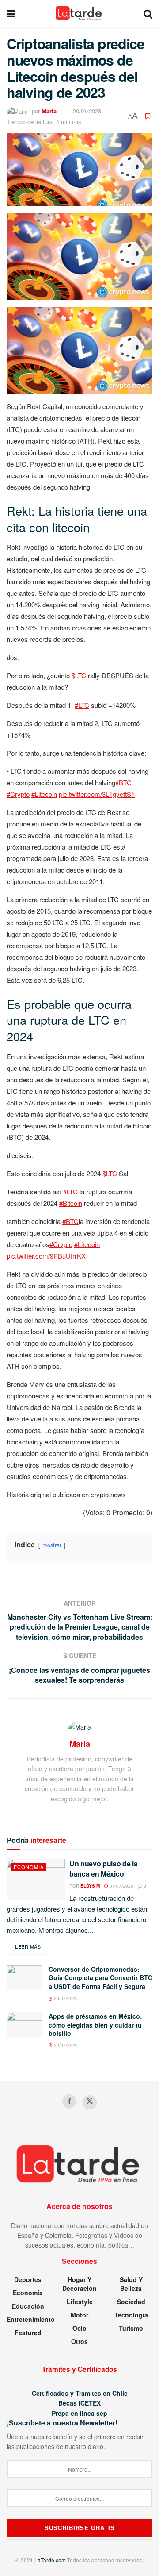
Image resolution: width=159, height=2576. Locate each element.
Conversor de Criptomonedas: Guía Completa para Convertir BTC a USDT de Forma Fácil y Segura (100, 1978)
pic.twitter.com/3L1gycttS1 (97, 794)
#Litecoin (44, 794)
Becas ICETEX (79, 2403)
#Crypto (18, 794)
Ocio (79, 2328)
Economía (29, 1867)
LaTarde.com (50, 2560)
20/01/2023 (87, 111)
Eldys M (90, 1886)
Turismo (131, 2328)
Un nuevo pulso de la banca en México (104, 1868)
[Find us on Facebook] (69, 2101)
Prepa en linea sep (79, 2413)
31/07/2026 (121, 1886)
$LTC (79, 675)
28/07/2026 (65, 1998)
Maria (49, 111)
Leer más (32, 1946)
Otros (79, 2341)
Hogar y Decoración (79, 2284)
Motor (79, 2315)
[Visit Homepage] (79, 13)
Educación (28, 2306)
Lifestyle (80, 2302)
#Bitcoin (71, 1203)
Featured (28, 2333)
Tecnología (131, 2315)
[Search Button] (148, 13)
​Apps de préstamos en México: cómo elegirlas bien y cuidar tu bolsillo (95, 2025)
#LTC (82, 705)
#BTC (123, 782)
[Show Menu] (11, 13)
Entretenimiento (31, 2319)
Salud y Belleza (131, 2284)
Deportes (28, 2279)
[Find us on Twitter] (90, 2102)
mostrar (52, 1545)
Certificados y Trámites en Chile (80, 2393)
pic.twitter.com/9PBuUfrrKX (46, 1256)
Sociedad (131, 2302)
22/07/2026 (65, 2045)
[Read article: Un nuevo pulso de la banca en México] (36, 1880)
